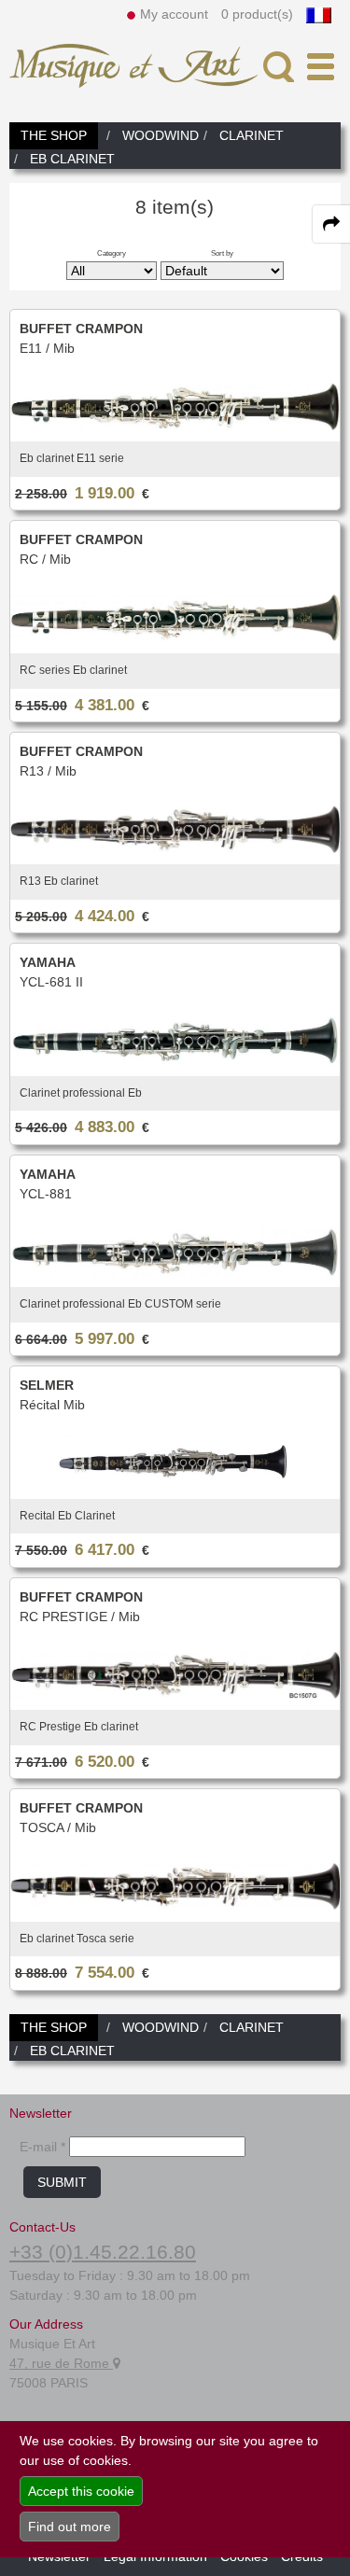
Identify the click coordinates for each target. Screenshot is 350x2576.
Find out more (70, 2527)
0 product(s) (257, 14)
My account (174, 14)
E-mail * (42, 2147)
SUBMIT (62, 2182)
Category (112, 253)
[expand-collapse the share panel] (331, 224)
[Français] (319, 14)
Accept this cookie (81, 2491)
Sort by (222, 253)
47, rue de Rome (61, 2363)
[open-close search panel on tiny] (279, 67)
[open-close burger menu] (321, 67)
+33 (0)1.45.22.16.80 (103, 2252)
